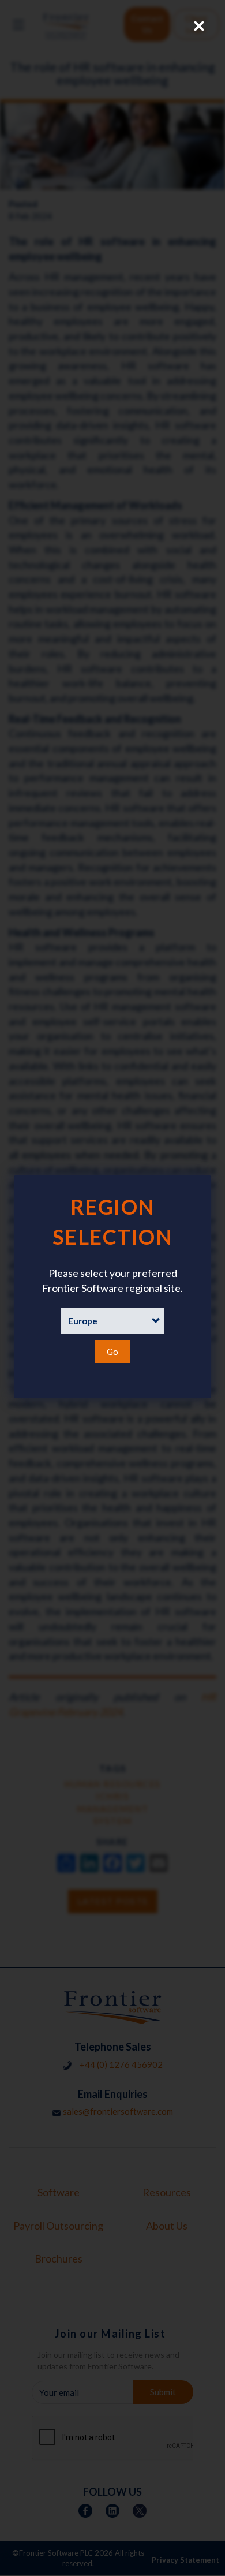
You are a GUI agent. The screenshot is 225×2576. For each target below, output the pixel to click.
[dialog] (112, 1286)
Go (112, 1352)
